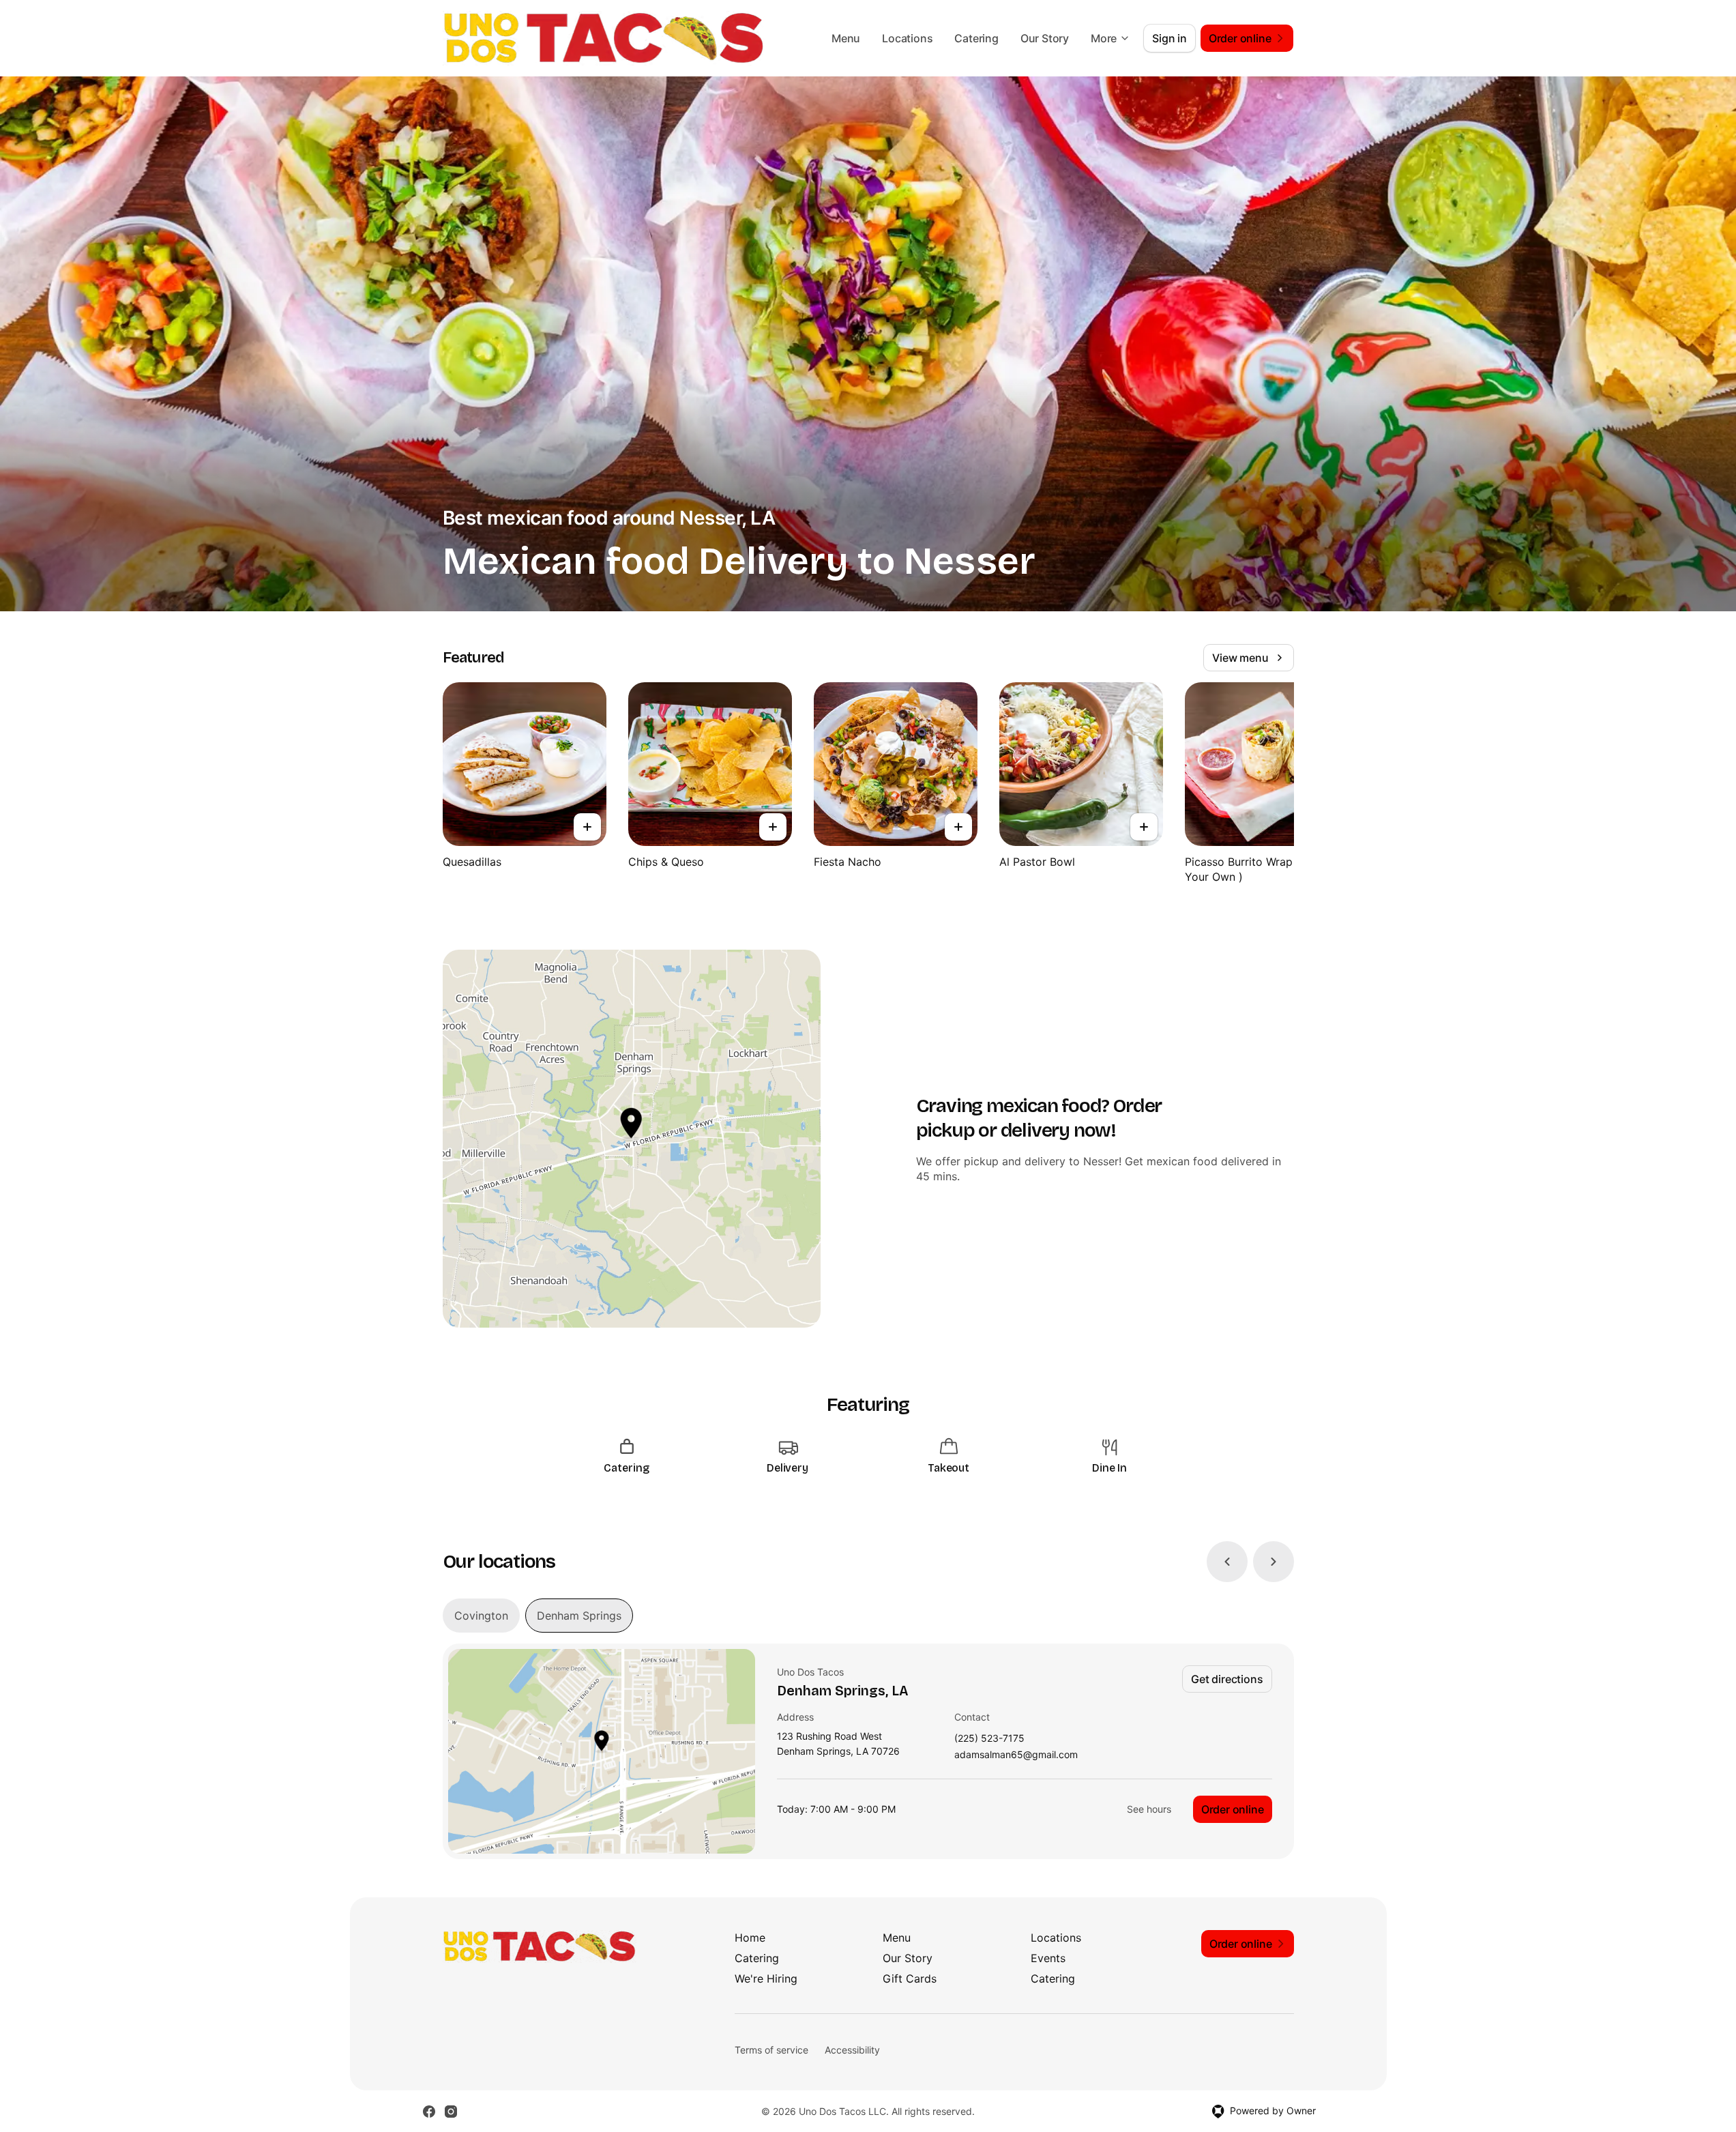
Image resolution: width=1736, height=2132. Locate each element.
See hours (1149, 1809)
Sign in (1169, 38)
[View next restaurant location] (1274, 1562)
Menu (846, 38)
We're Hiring (766, 1978)
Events (1048, 1958)
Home (750, 1938)
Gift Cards (910, 1978)
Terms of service (771, 2050)
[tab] (481, 1616)
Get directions (1227, 1679)
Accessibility (852, 2050)
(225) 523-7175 (989, 1739)
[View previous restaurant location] (1227, 1562)
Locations (907, 38)
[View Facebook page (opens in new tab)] (429, 2112)
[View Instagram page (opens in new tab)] (451, 2112)
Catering (976, 38)
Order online (1233, 1809)
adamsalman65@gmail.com (1016, 1755)
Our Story (1045, 38)
